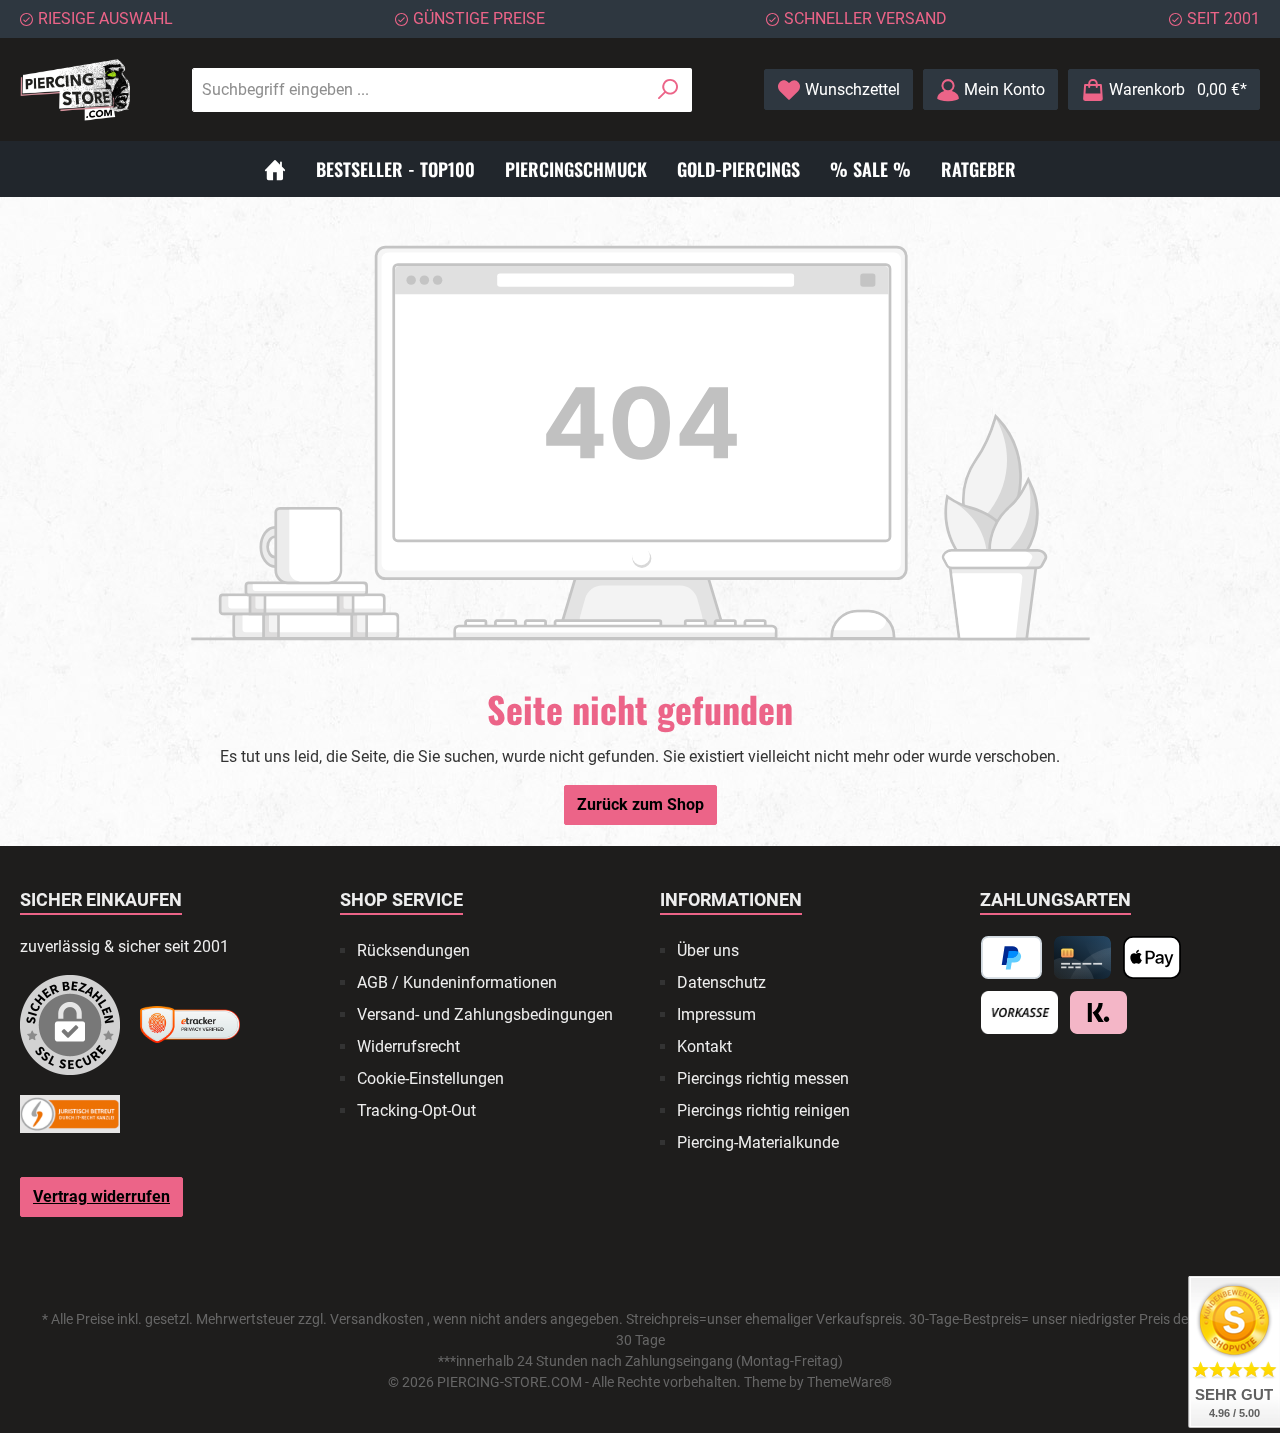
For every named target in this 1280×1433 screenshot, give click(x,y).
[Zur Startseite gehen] (75, 90)
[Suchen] (668, 90)
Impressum (716, 1014)
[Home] (275, 169)
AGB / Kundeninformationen (457, 982)
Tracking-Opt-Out (416, 1110)
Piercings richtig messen (763, 1078)
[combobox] (419, 90)
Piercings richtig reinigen (763, 1110)
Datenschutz (721, 982)
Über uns (708, 950)
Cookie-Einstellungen (430, 1078)
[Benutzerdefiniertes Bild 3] (70, 1114)
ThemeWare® (849, 1382)
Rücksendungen (413, 950)
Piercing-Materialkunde (758, 1142)
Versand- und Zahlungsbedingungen (485, 1014)
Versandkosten (377, 1319)
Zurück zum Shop (640, 804)
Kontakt (704, 1046)
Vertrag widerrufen (101, 1196)
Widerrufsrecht (408, 1046)
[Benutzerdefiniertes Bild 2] (190, 1024)
